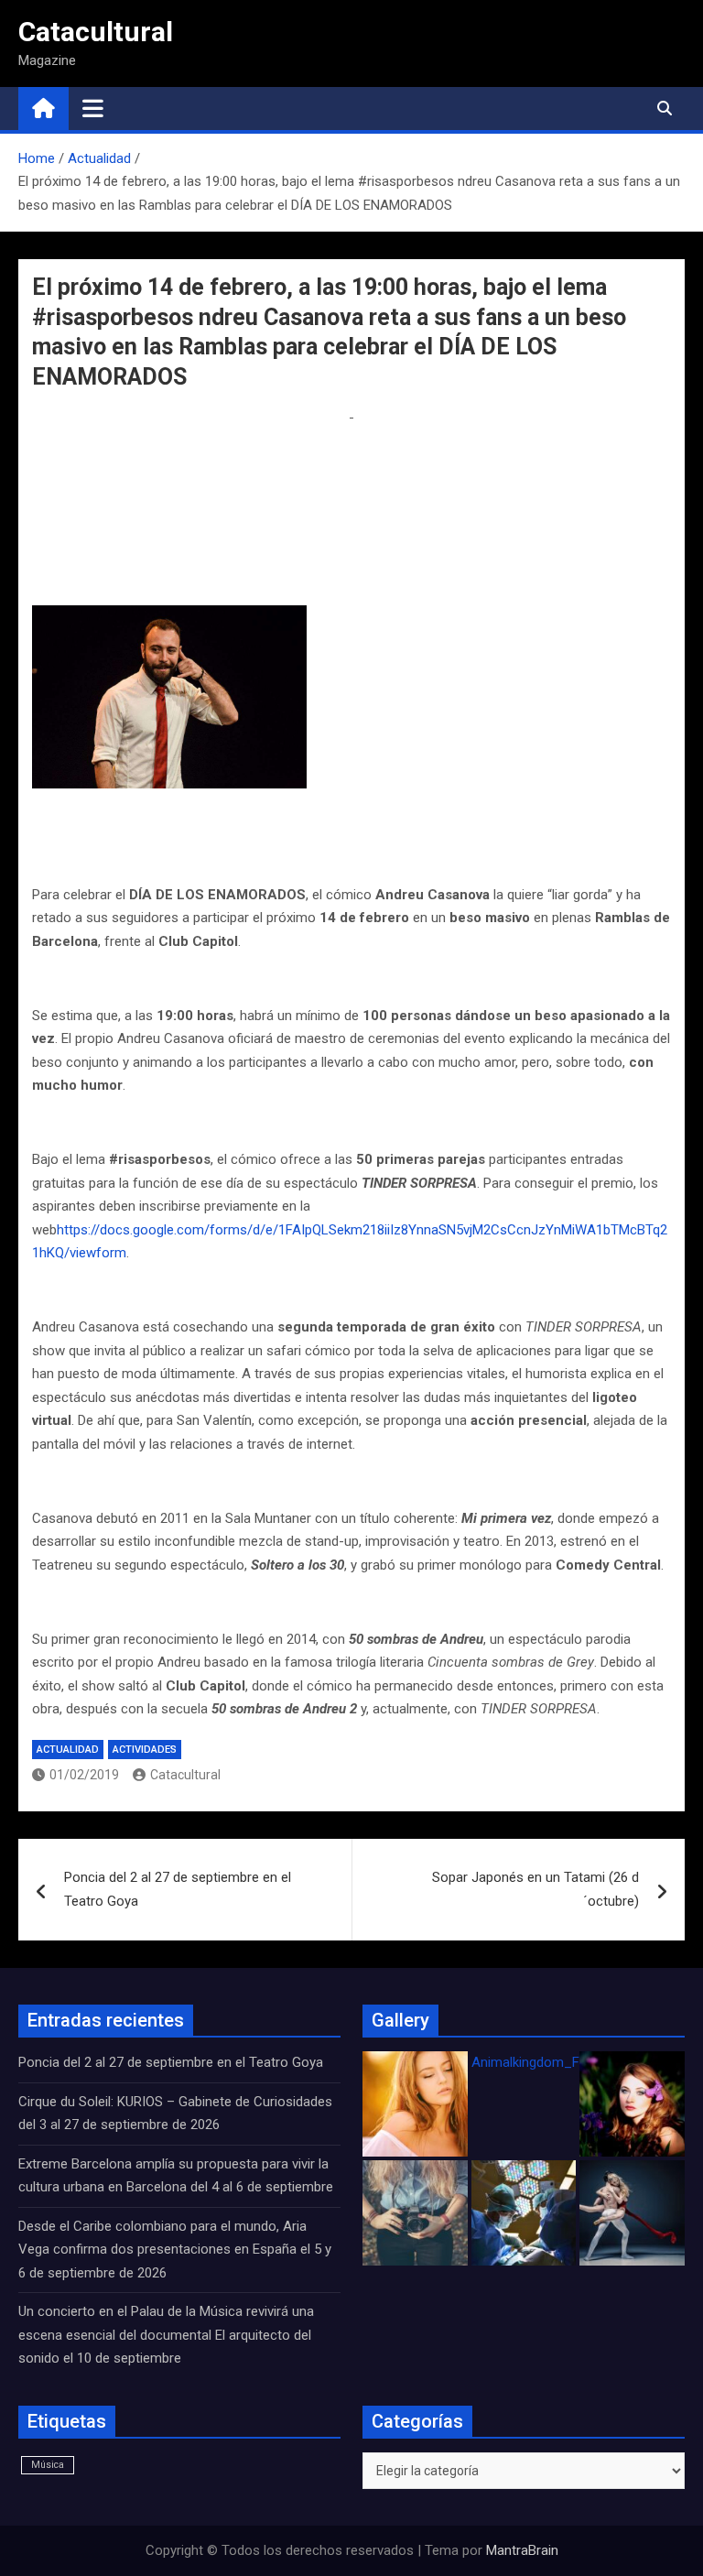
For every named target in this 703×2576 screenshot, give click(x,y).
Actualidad (68, 1750)
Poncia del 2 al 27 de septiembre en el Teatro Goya (178, 1889)
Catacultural (96, 32)
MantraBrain (522, 2550)
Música (48, 2465)
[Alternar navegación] (93, 108)
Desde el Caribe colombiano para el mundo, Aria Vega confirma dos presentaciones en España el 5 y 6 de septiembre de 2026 (175, 2250)
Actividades (145, 1750)
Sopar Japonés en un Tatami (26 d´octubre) (535, 1889)
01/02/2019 (84, 1775)
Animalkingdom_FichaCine (551, 2062)
